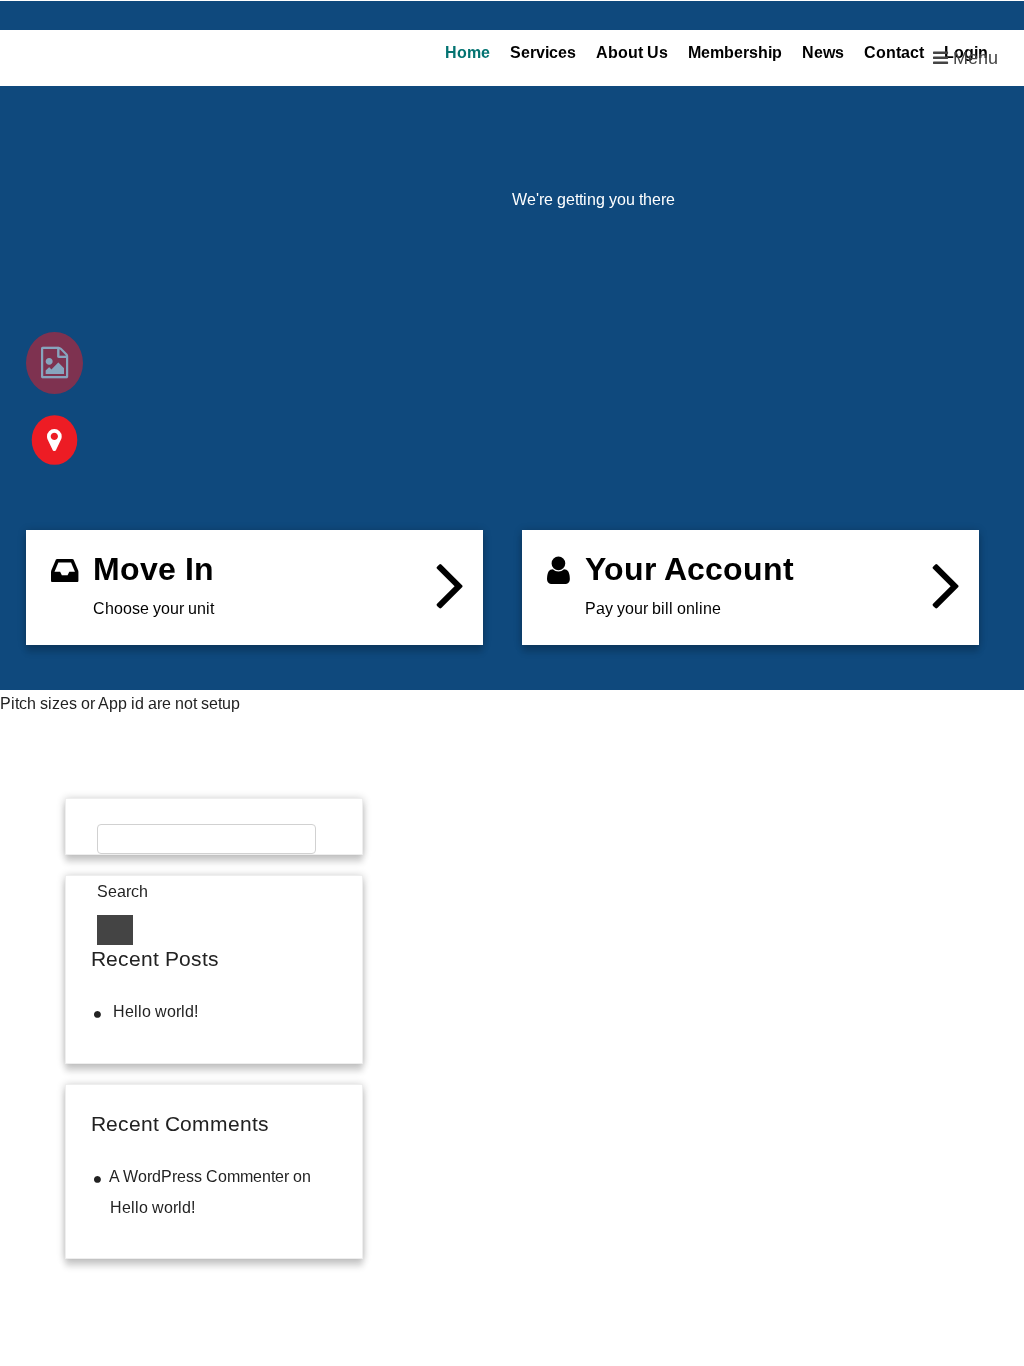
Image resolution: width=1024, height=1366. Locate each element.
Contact (894, 52)
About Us (632, 52)
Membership (735, 52)
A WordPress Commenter (199, 1176)
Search (122, 891)
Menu (973, 58)
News (823, 52)
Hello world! (155, 1011)
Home (467, 52)
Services (543, 52)
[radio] (54, 363)
